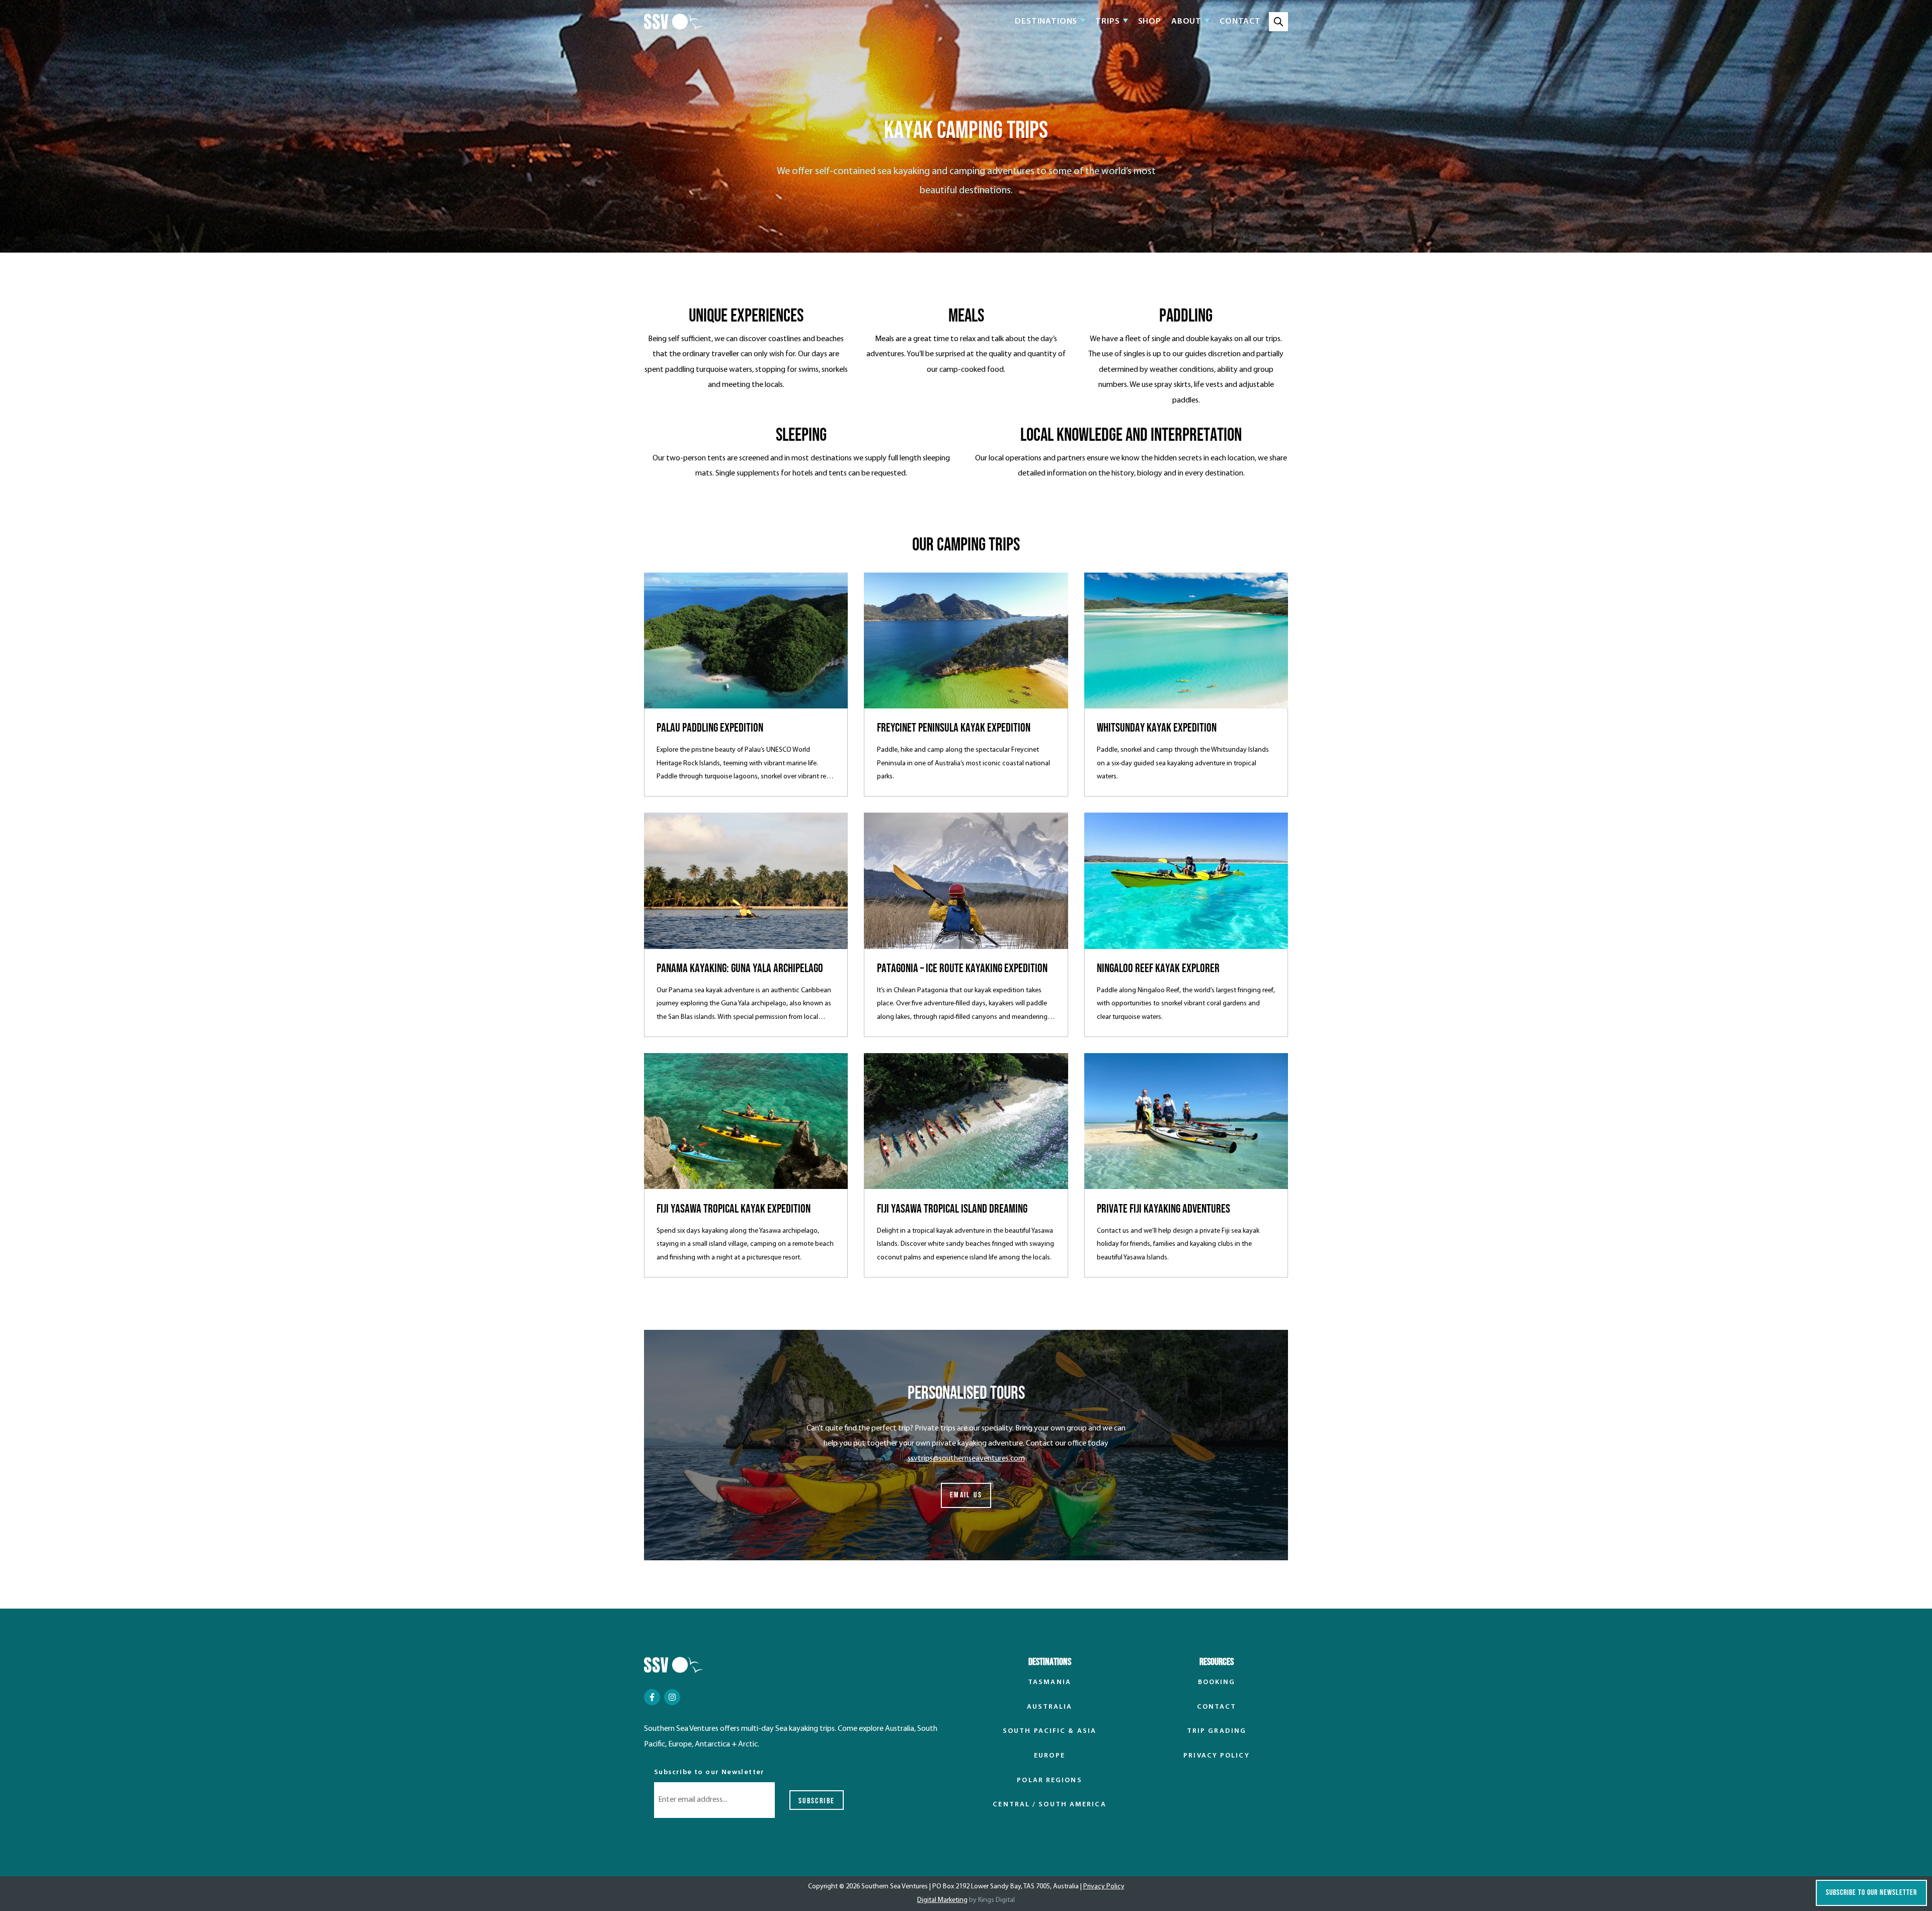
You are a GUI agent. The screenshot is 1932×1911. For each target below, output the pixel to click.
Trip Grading (1217, 1731)
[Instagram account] (672, 1697)
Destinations (1046, 22)
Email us (966, 1495)
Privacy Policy (1216, 1756)
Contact (1240, 21)
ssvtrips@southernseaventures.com (966, 1459)
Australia (1050, 1707)
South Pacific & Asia (1050, 1731)
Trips (1107, 22)
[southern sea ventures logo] (673, 22)
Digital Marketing (942, 1900)
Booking (1217, 1682)
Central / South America (1049, 1805)
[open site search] (1278, 22)
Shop (1150, 21)
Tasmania (1050, 1682)
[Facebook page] (652, 1697)
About (1186, 22)
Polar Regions (1049, 1780)
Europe (1050, 1756)
